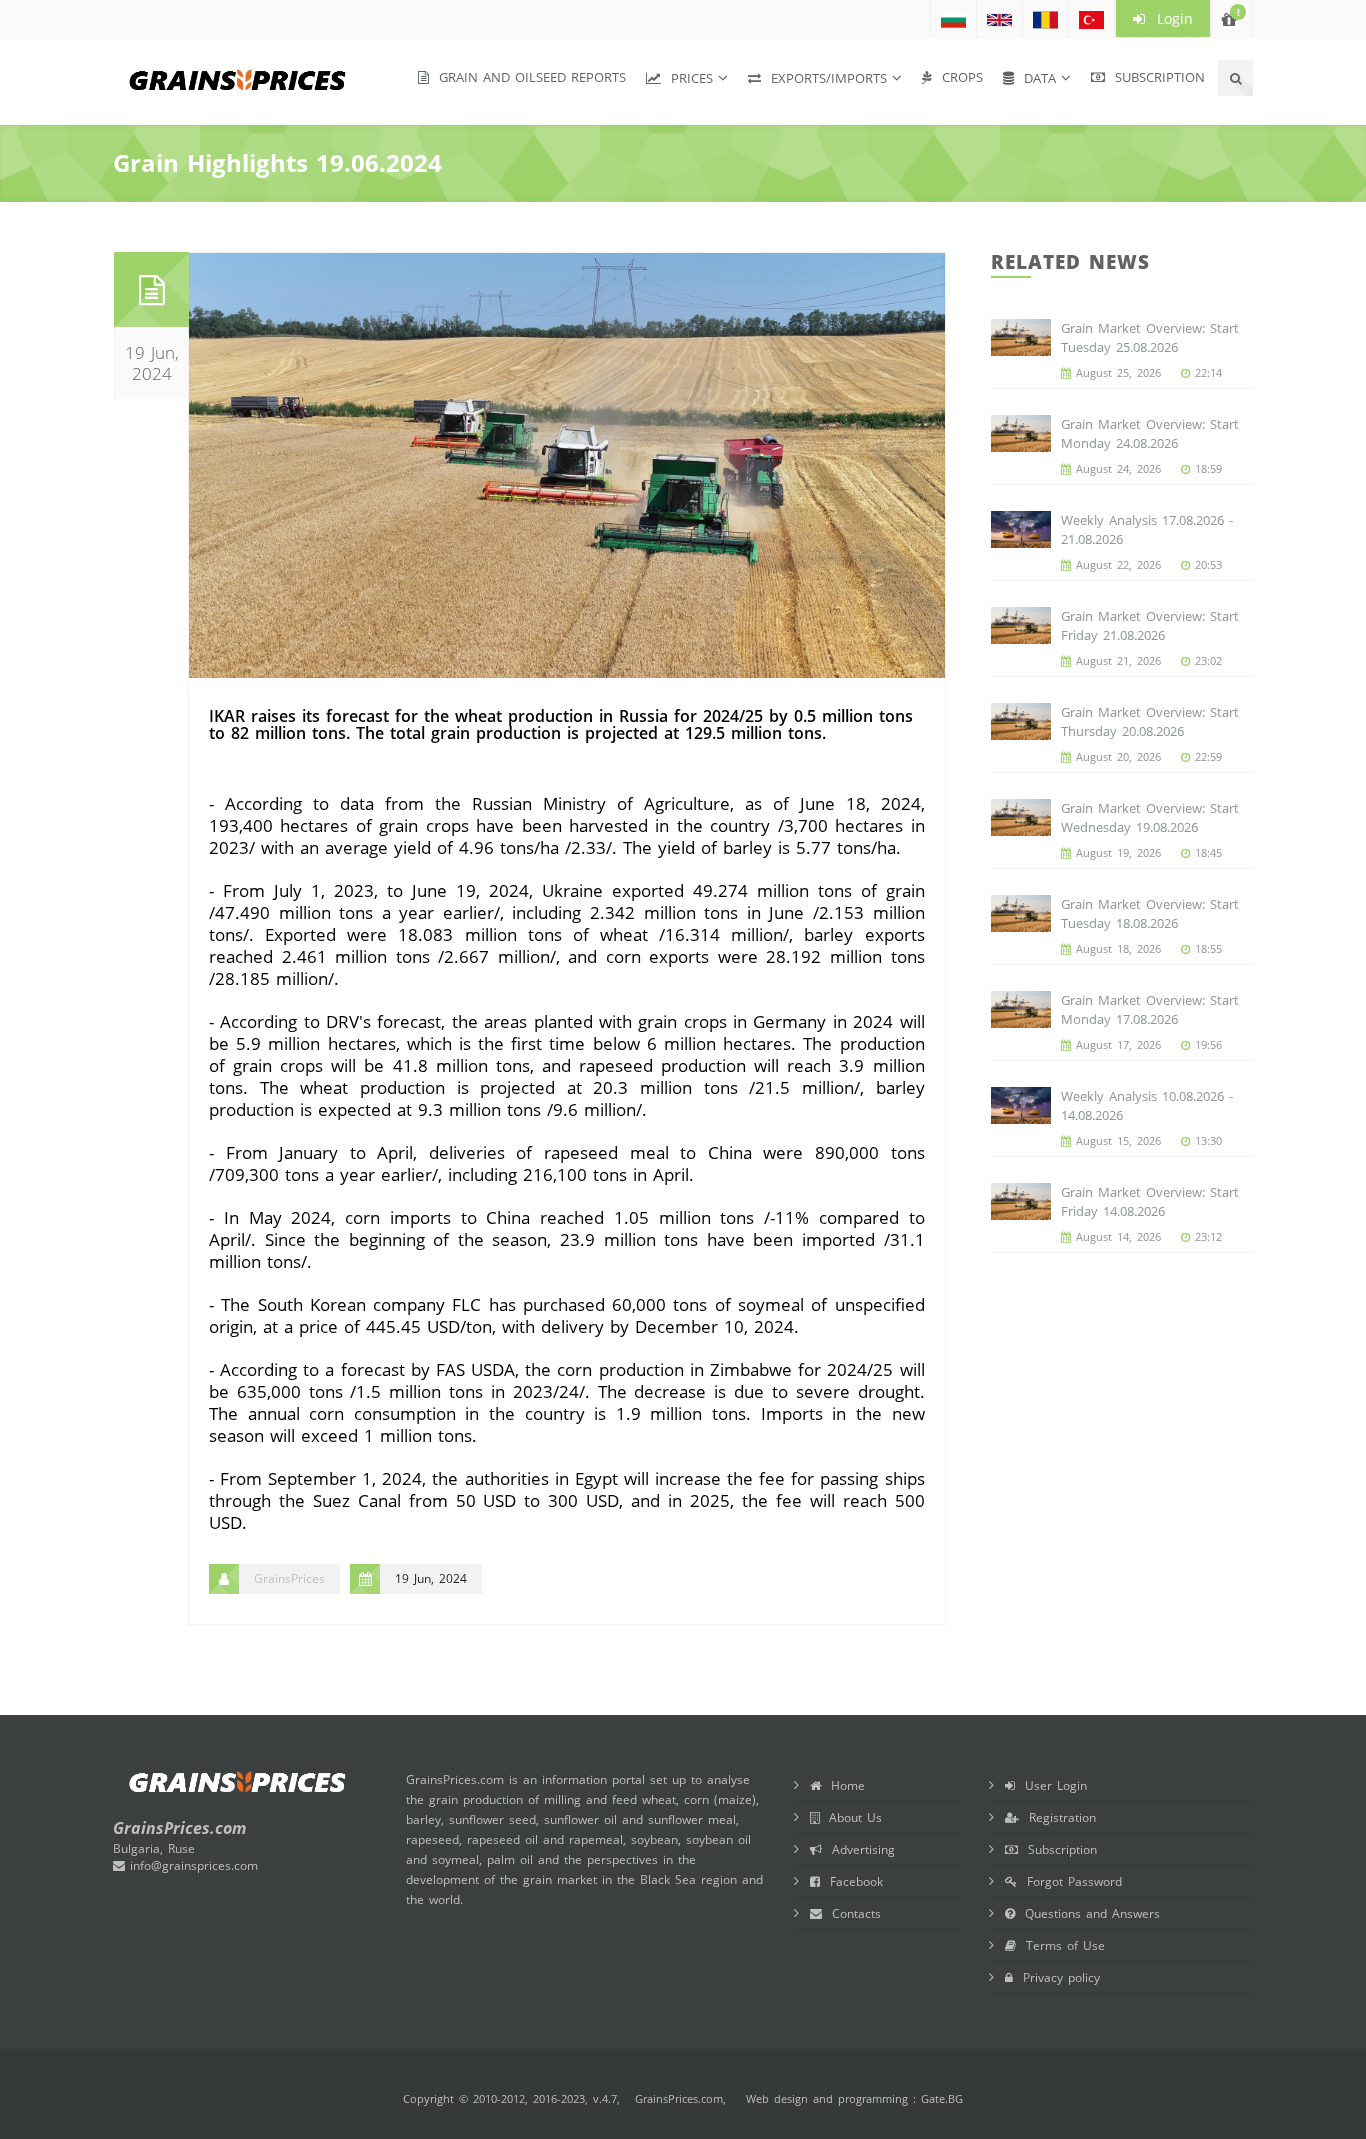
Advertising (858, 1849)
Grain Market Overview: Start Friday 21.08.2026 (1150, 625)
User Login (1051, 1785)
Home (843, 1785)
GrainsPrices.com (679, 2098)
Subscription (1155, 77)
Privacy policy (1056, 1977)
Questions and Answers (1087, 1913)
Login (1169, 18)
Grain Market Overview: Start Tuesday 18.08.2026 (1150, 913)
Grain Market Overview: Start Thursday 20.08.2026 (1150, 721)
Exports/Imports (824, 78)
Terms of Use (1060, 1945)
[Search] (1235, 78)
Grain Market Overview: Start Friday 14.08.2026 (1150, 1201)
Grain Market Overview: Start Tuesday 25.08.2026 (1150, 337)
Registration (1057, 1817)
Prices (687, 78)
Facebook (851, 1881)
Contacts (851, 1913)
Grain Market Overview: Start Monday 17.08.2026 (1150, 1009)
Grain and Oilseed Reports (527, 77)
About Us (850, 1817)
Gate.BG (942, 2098)
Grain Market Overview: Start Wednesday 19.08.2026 (1150, 817)
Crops (957, 77)
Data (1035, 78)
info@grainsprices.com (191, 1865)
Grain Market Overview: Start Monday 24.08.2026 (1150, 433)
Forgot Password (1069, 1881)
